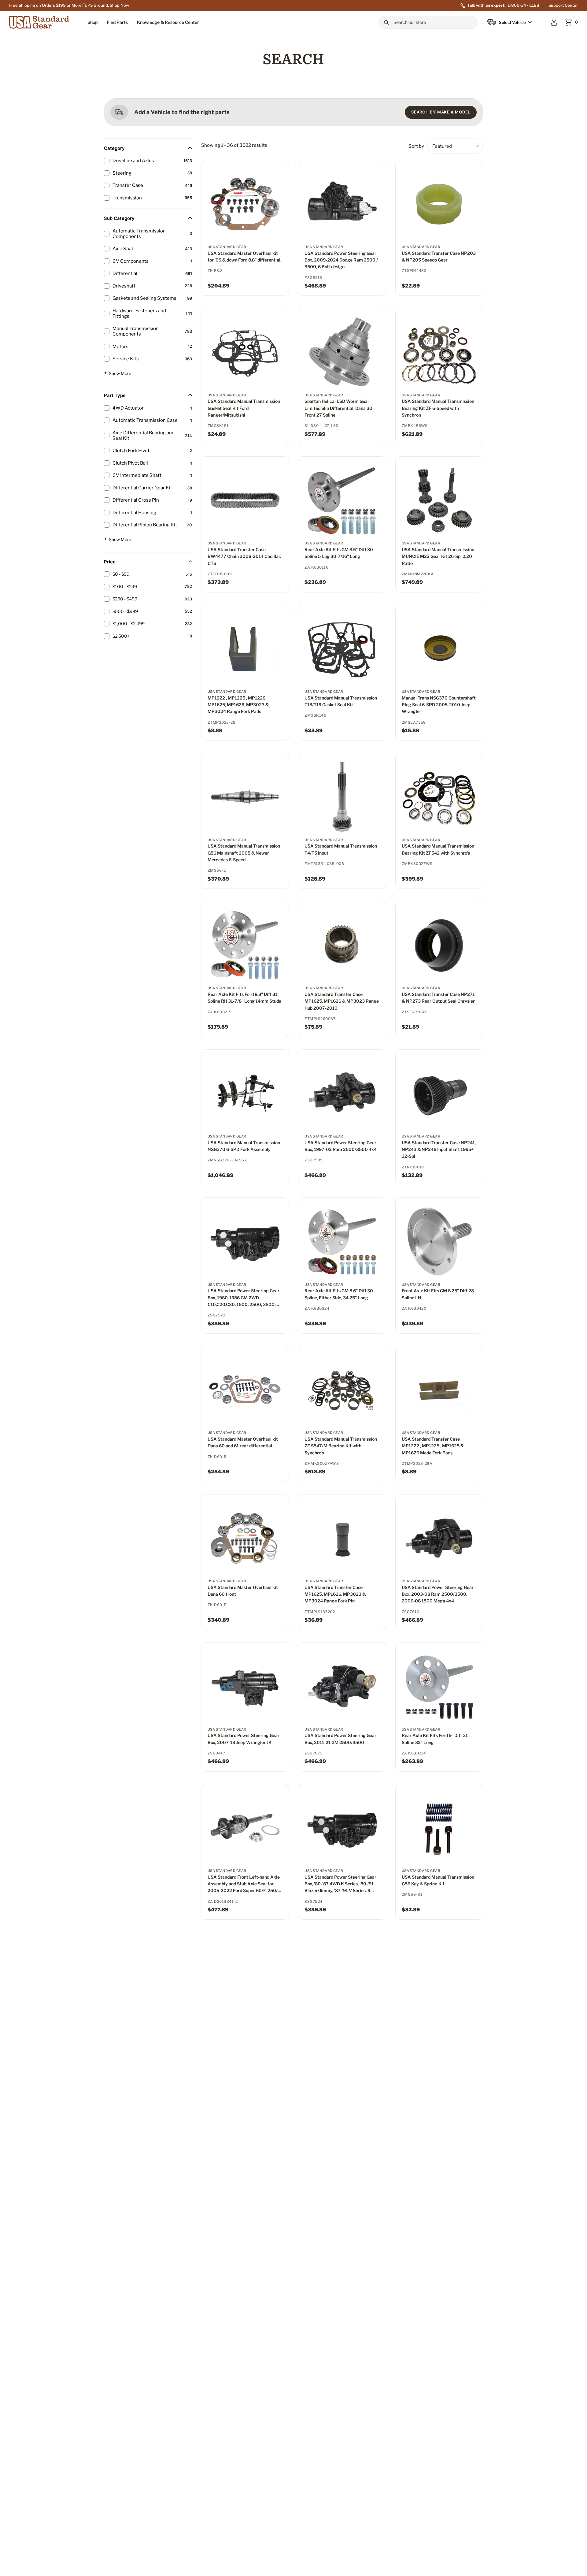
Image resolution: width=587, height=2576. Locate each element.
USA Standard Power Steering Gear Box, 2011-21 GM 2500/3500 (340, 1739)
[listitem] (146, 574)
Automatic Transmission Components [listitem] (139, 234)
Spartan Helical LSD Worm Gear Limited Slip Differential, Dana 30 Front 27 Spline (338, 408)
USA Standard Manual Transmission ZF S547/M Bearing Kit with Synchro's (341, 1446)
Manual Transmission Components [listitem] (136, 331)
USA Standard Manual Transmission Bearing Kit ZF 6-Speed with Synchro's (438, 408)
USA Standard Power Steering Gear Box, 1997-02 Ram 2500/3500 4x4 (341, 1146)
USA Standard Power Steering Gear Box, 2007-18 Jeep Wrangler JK (244, 1739)
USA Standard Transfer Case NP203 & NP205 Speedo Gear (439, 256)
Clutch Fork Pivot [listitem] (131, 451)
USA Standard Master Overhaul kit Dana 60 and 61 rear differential (243, 1442)
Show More (118, 373)
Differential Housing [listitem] (134, 513)
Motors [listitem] (120, 347)
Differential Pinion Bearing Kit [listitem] (145, 525)
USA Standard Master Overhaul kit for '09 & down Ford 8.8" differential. (244, 256)
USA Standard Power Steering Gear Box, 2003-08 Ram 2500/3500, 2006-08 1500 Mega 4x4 (438, 1594)
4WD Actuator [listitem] (128, 408)
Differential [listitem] (125, 273)
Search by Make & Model (441, 112)
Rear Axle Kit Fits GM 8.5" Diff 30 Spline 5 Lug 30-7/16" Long (339, 553)
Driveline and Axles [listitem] (133, 161)
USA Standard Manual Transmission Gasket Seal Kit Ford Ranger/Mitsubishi (244, 408)
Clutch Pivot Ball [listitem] (130, 463)
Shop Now (119, 5)
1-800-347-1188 (524, 5)
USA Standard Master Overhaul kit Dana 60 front (243, 1591)
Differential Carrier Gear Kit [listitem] (142, 488)
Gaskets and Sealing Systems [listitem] (144, 298)
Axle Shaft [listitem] (124, 249)
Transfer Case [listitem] (128, 185)
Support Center (563, 5)
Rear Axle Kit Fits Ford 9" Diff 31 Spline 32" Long (435, 1739)
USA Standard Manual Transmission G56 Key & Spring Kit (438, 1880)
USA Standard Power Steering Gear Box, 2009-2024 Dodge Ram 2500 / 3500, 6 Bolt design (341, 260)
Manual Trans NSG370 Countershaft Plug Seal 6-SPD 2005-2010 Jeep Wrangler (439, 705)
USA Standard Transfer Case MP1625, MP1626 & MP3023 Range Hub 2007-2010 (342, 1001)
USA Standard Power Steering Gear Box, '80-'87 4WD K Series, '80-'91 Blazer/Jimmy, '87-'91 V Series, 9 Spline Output (340, 1884)
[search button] (386, 22)
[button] (92, 22)
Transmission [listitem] (127, 198)
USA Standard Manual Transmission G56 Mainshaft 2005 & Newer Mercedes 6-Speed (244, 853)
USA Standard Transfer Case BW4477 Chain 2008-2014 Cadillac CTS (244, 556)
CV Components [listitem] (131, 261)
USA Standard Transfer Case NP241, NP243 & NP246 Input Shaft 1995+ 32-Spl (439, 1149)
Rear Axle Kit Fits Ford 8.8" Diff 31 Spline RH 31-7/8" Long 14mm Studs (244, 998)
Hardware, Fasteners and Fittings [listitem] (139, 314)
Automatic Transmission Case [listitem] (145, 420)
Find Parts (117, 22)
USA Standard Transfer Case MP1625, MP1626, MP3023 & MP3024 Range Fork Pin (335, 1594)
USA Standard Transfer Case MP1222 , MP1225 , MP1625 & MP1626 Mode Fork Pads (433, 1446)
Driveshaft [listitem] (124, 286)
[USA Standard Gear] (40, 22)
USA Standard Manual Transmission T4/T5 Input (341, 849)
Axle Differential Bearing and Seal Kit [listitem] (144, 436)
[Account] (554, 22)
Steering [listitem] (122, 173)
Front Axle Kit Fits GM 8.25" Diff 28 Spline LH (438, 1294)
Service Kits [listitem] (126, 359)
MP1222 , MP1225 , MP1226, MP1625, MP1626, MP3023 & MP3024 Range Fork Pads (238, 705)
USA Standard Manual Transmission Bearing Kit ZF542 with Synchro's (438, 849)
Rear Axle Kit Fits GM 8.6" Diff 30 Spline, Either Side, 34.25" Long (339, 1294)
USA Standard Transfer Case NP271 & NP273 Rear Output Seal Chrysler (438, 998)
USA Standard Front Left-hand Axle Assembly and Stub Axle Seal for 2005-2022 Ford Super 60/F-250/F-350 (245, 1884)
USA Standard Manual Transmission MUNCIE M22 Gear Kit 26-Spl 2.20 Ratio (438, 556)
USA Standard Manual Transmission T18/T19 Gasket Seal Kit (341, 701)
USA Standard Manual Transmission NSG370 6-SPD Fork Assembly (244, 1146)
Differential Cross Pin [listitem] (136, 500)
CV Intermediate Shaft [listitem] (137, 475)
